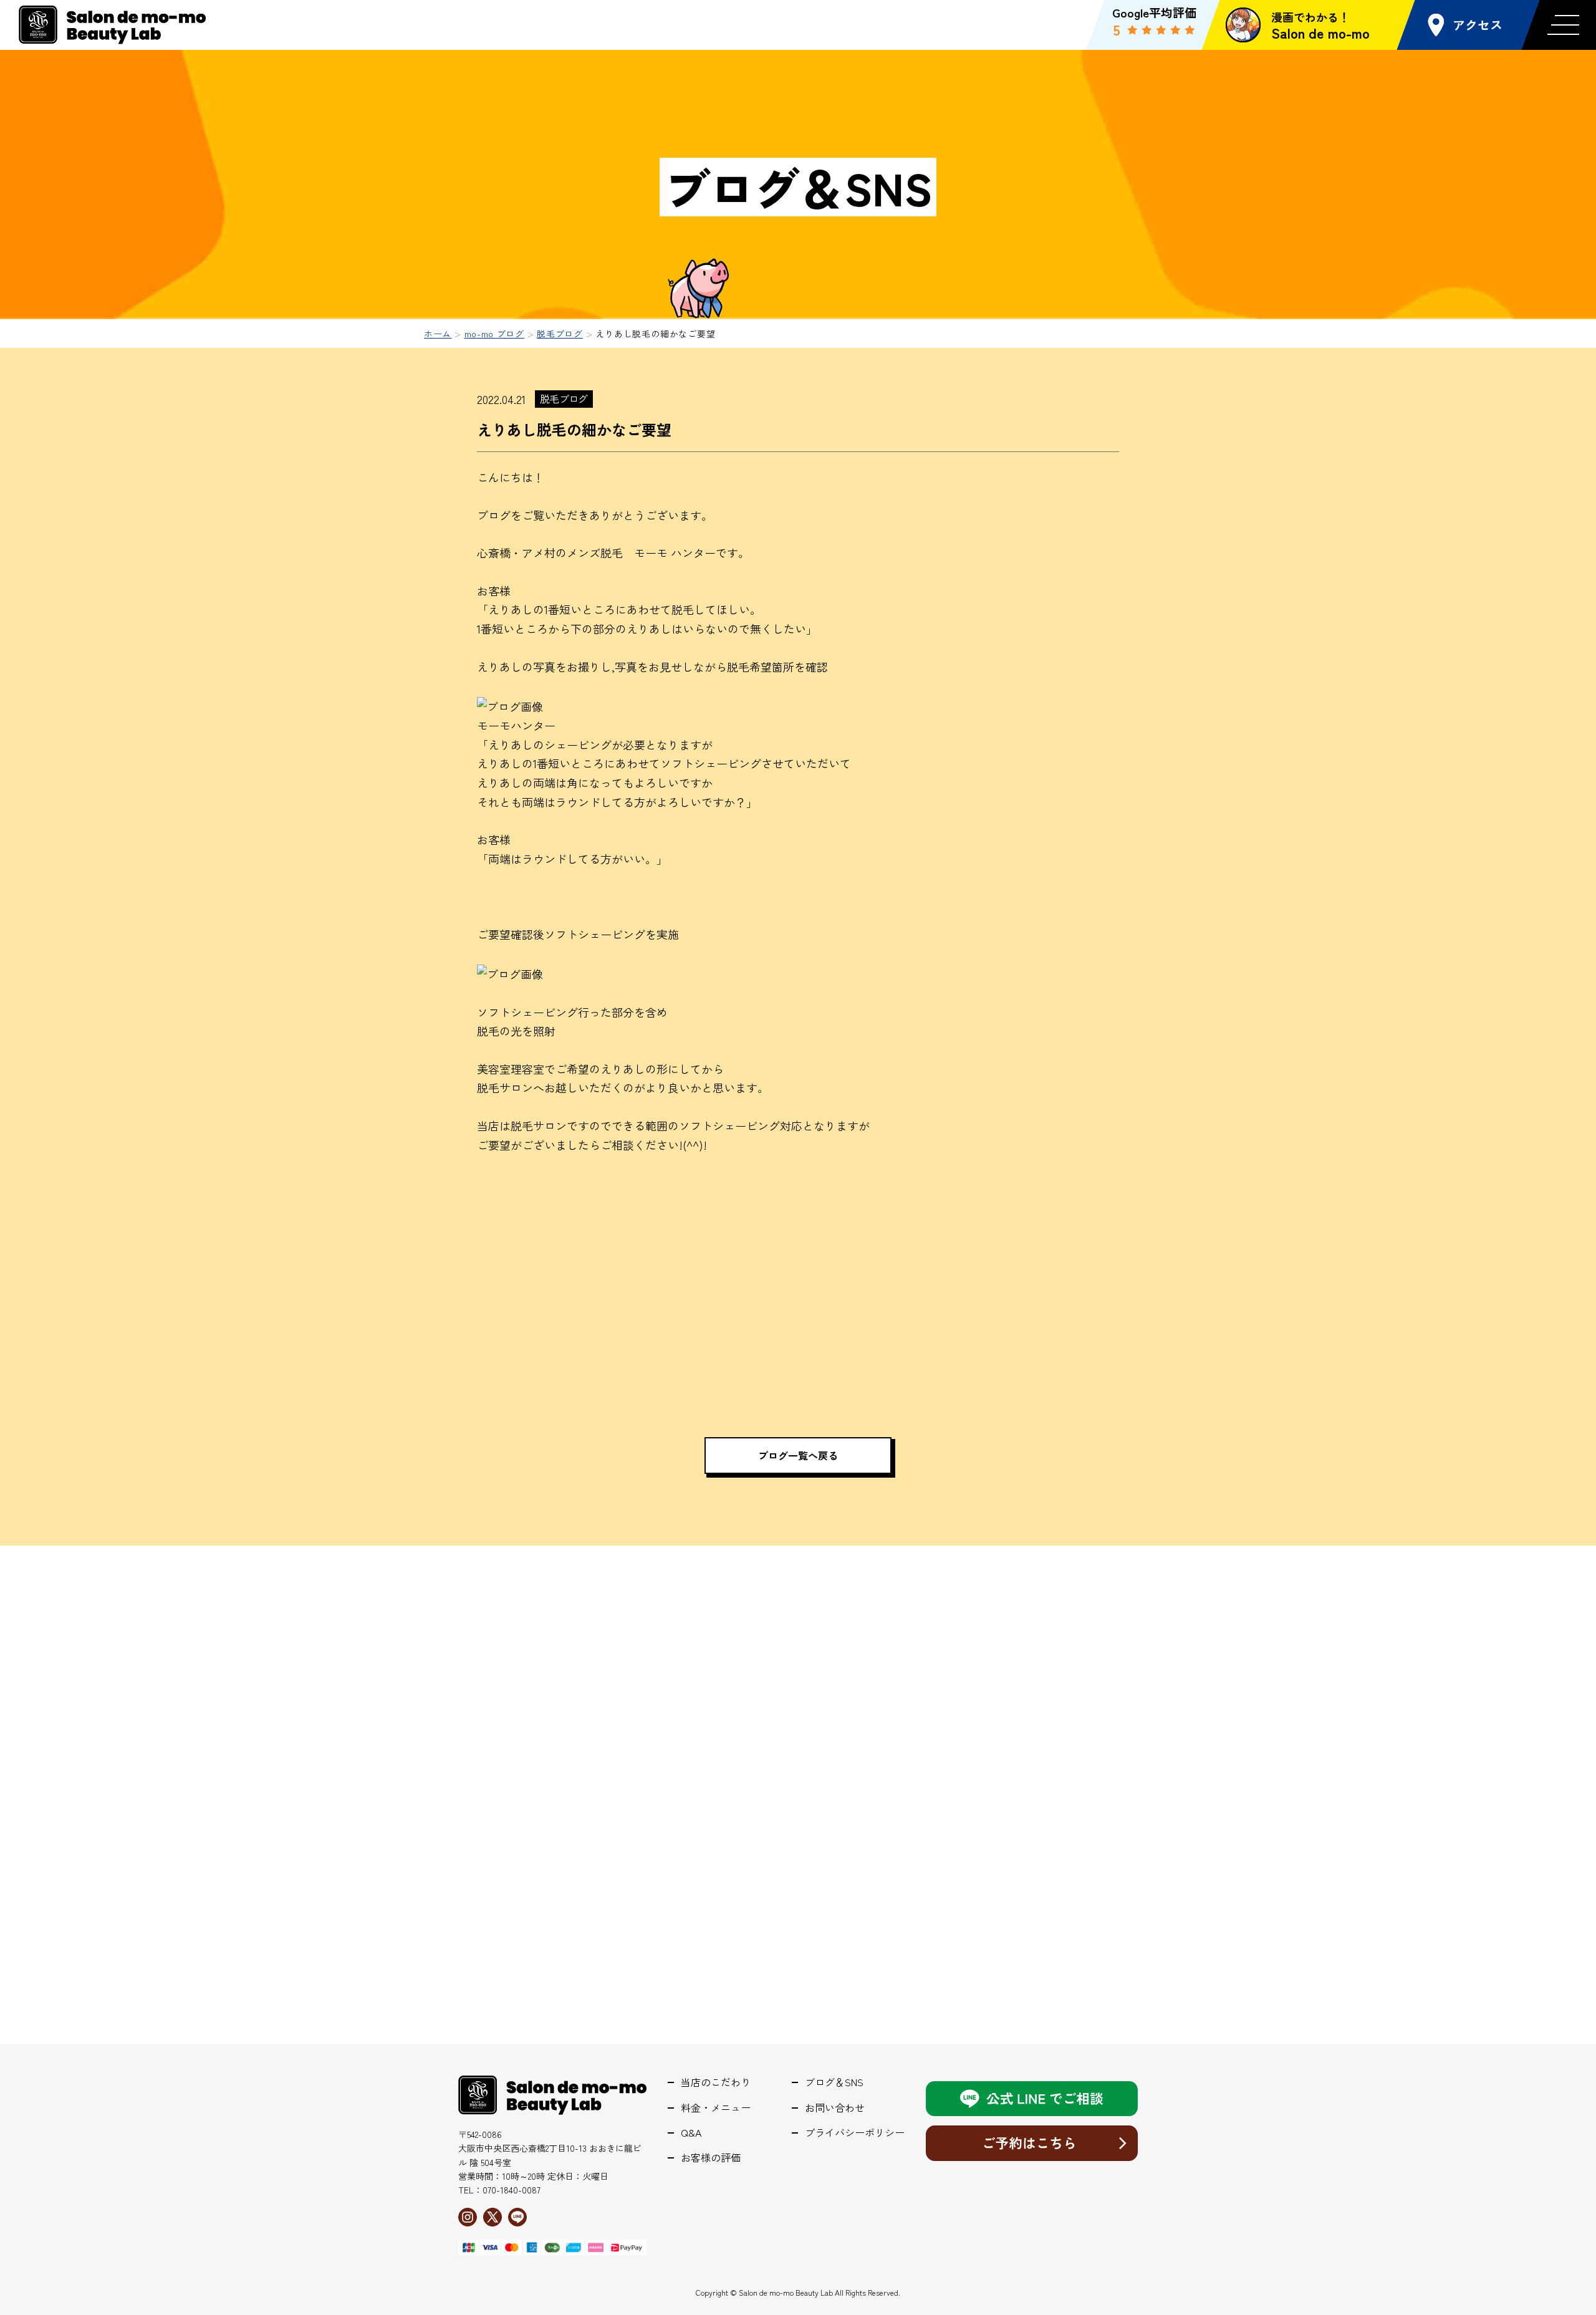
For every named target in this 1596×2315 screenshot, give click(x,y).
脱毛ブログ (564, 398)
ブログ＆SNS (834, 2082)
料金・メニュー (716, 2108)
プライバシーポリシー (855, 2133)
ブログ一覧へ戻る (798, 1455)
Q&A (691, 2133)
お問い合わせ (835, 2108)
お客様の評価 (711, 2158)
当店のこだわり (716, 2082)
